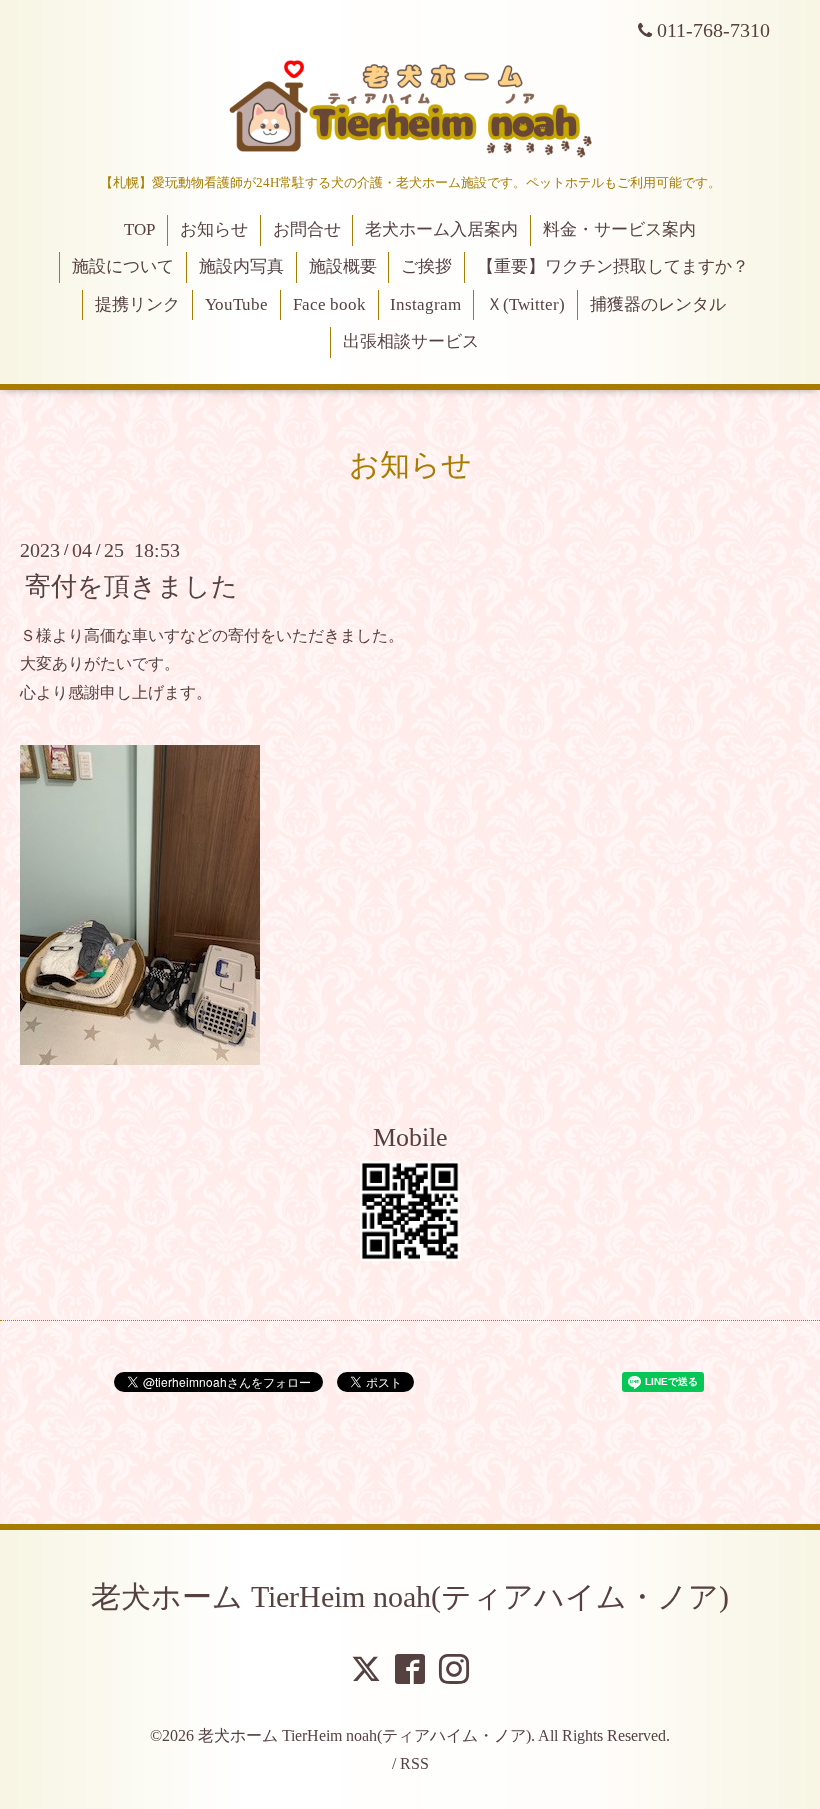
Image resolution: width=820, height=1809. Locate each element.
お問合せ (307, 229)
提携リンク (137, 304)
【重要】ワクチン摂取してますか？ (613, 266)
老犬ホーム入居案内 (441, 229)
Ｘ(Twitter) (525, 304)
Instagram (425, 304)
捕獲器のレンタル (658, 304)
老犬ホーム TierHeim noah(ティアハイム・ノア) (410, 1596)
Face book (329, 304)
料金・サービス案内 (619, 229)
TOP (139, 229)
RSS (414, 1763)
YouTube (236, 304)
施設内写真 (241, 266)
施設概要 (343, 266)
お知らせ (214, 229)
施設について (123, 266)
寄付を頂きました (131, 585)
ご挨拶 (426, 266)
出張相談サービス (411, 341)
